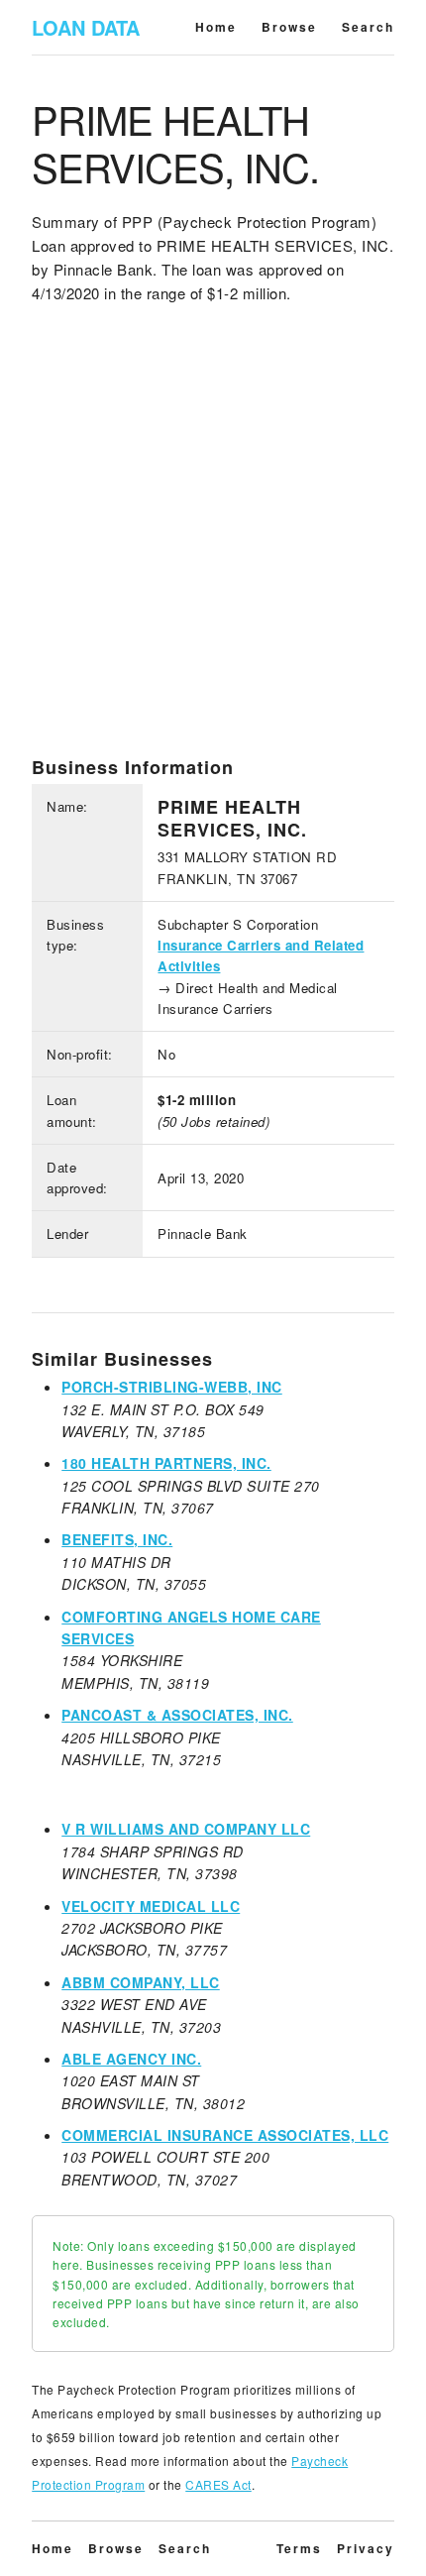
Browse (289, 27)
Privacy (366, 2548)
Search (368, 27)
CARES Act (218, 2484)
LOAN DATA (86, 27)
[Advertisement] (213, 543)
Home (216, 27)
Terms (299, 2548)
